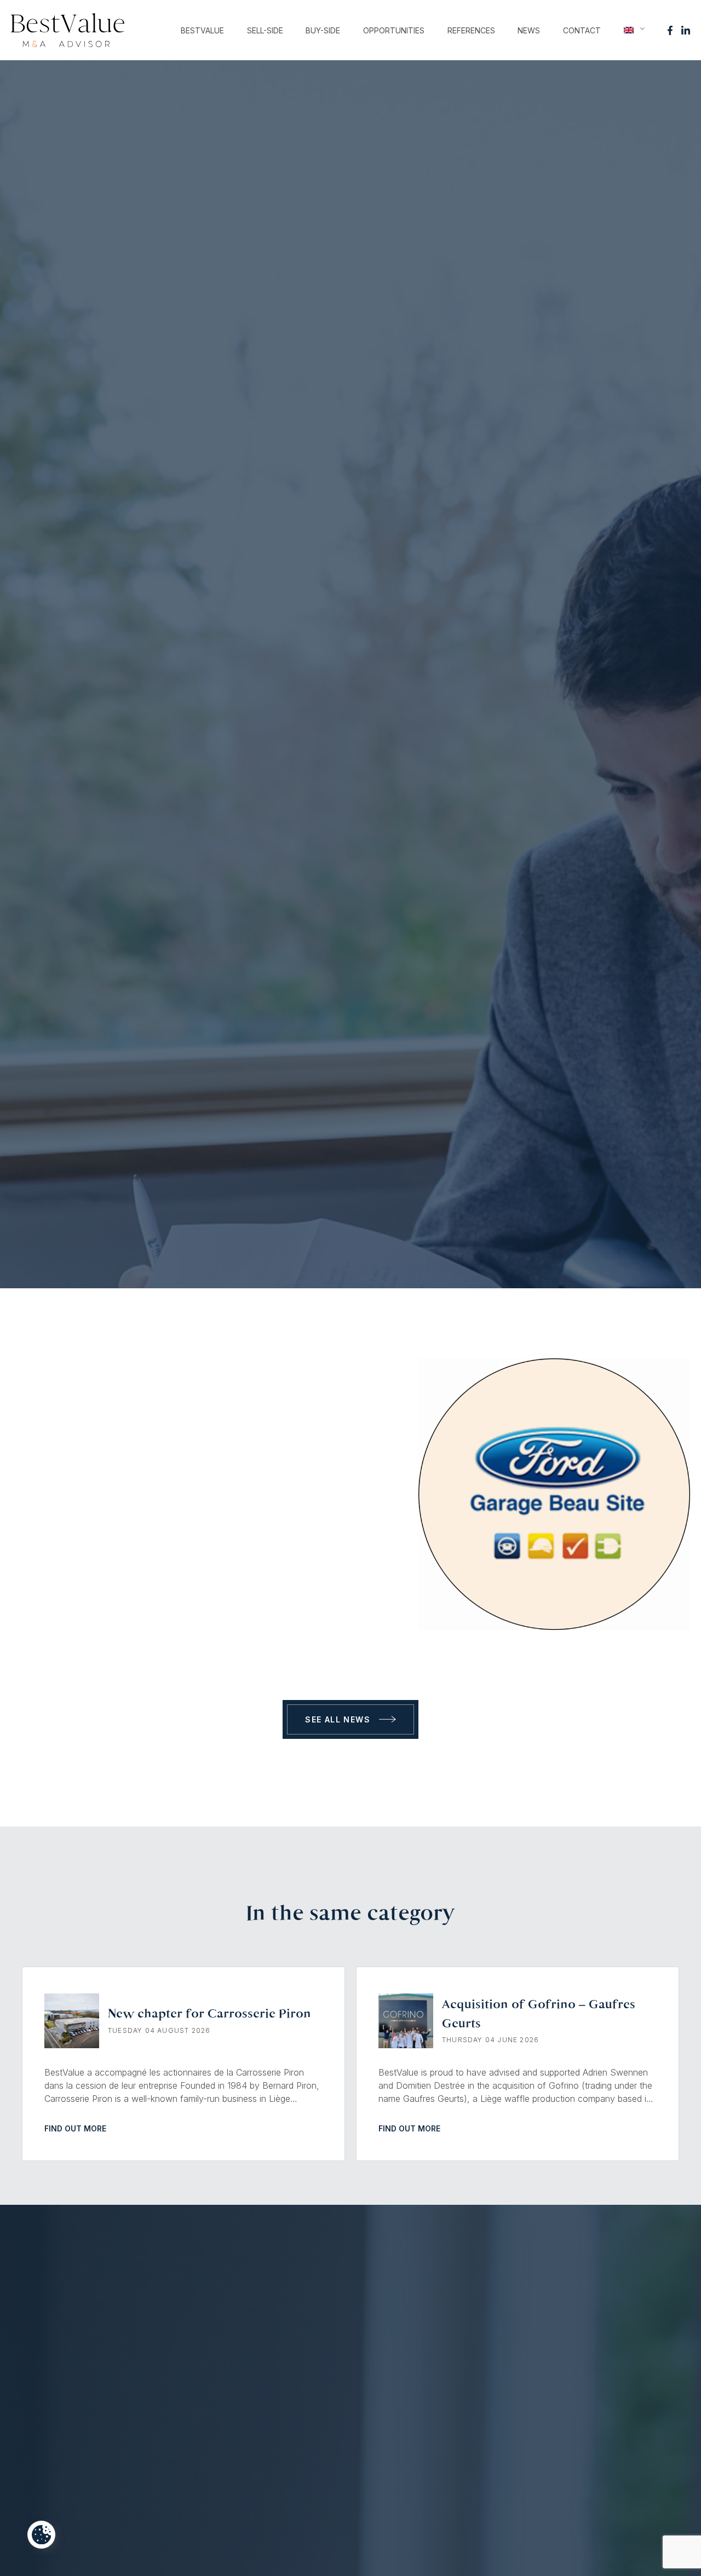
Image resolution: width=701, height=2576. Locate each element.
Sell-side (265, 30)
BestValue (202, 30)
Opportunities (394, 30)
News (529, 30)
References (471, 30)
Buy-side (323, 30)
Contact (582, 30)
